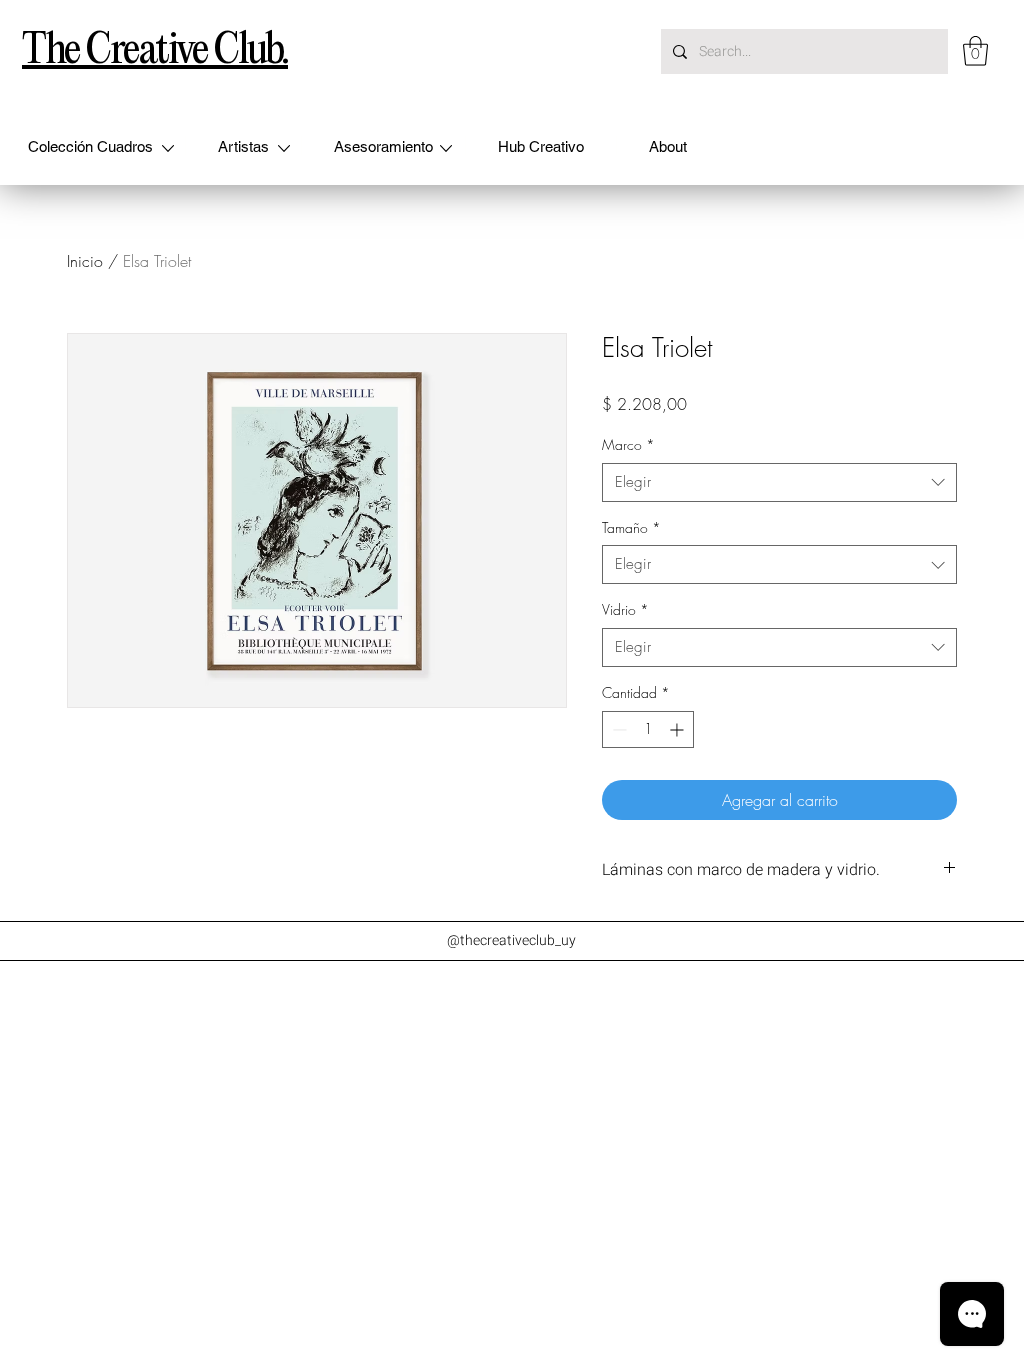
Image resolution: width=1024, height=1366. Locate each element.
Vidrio (625, 609)
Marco (628, 444)
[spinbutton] (648, 729)
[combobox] (779, 482)
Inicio (85, 261)
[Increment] (678, 729)
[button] (975, 51)
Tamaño (631, 527)
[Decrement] (617, 729)
